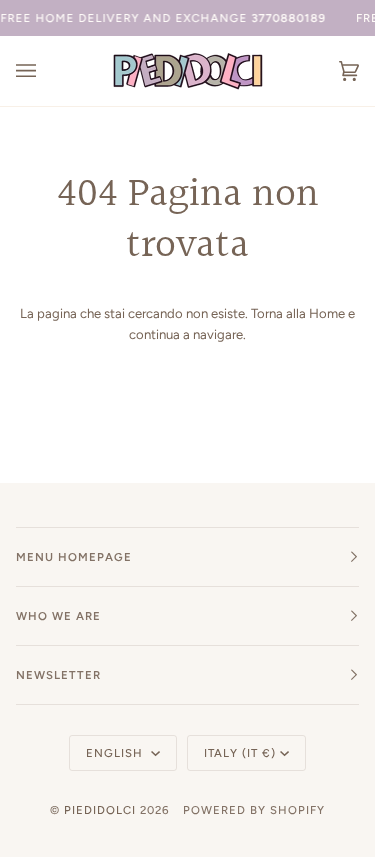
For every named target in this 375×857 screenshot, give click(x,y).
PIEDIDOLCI (100, 810)
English (116, 753)
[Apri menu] (46, 71)
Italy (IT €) (240, 753)
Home (327, 313)
